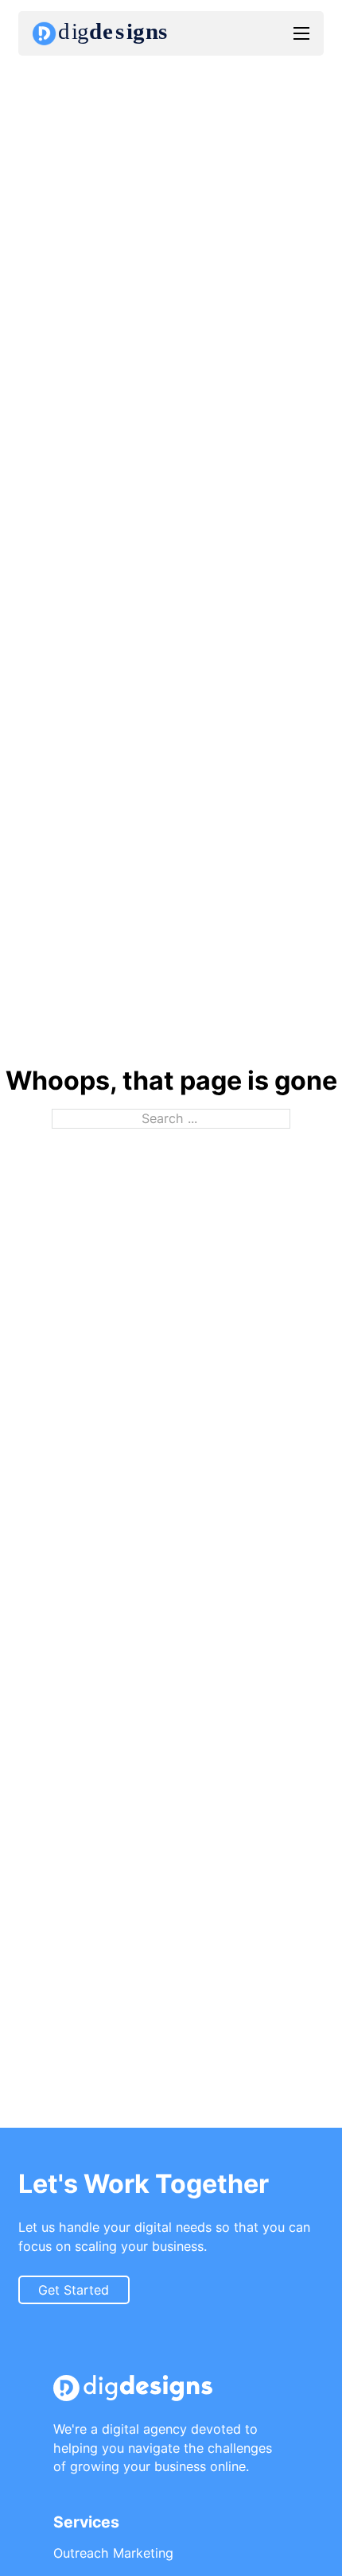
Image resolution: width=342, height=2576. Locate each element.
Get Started (74, 2290)
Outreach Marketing (113, 2553)
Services (86, 2522)
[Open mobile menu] (301, 33)
